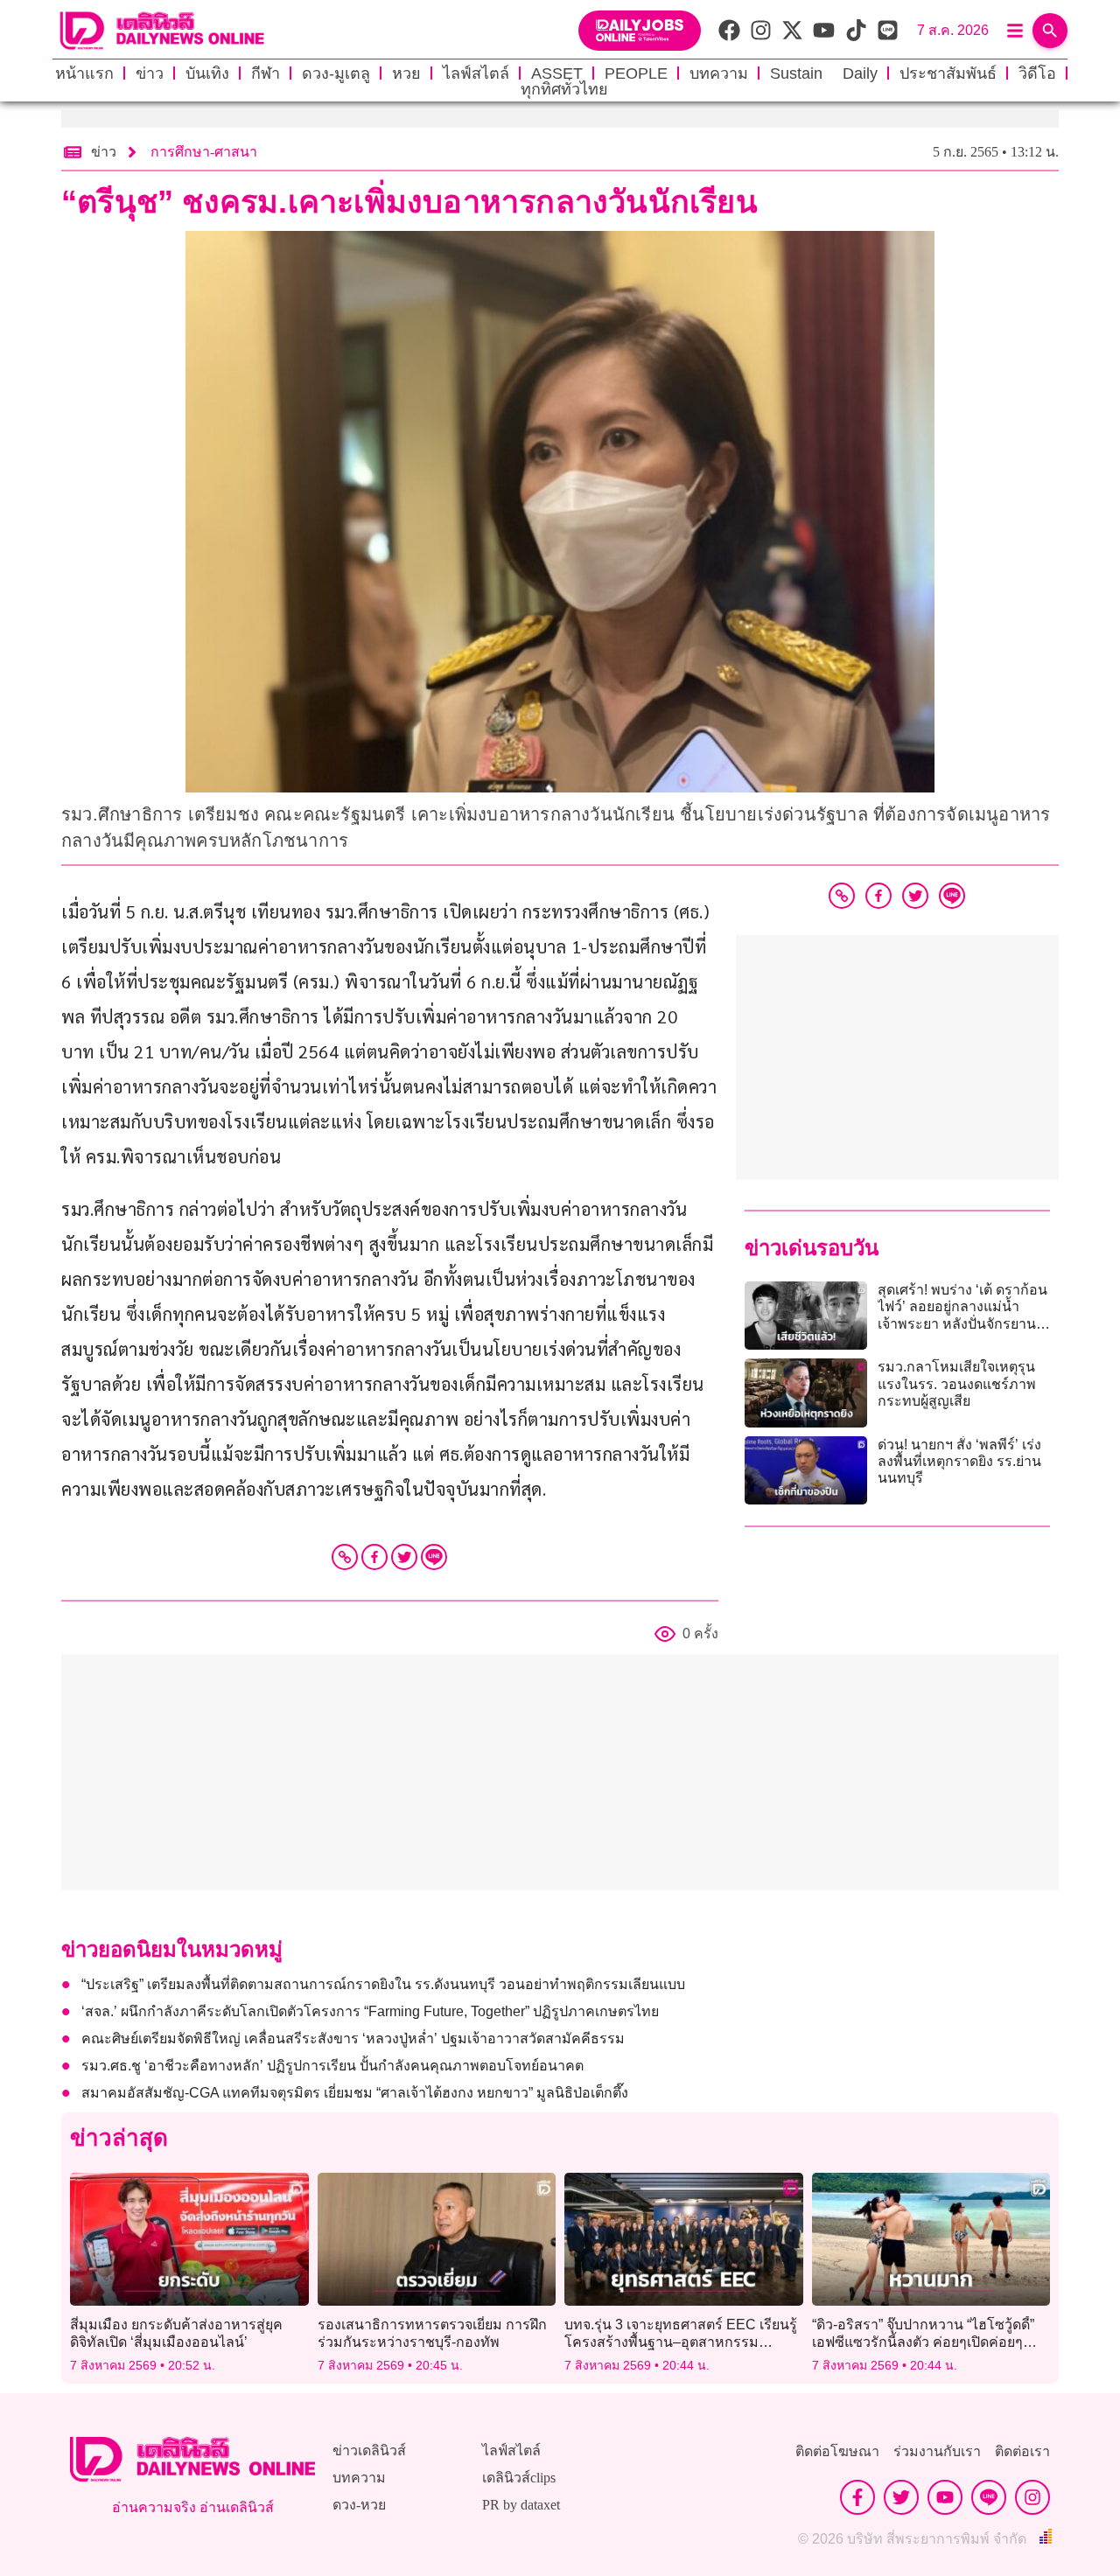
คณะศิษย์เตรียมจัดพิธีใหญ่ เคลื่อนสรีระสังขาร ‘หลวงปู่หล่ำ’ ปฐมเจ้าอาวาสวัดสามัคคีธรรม (353, 2038)
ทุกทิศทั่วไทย (564, 89)
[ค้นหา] (1050, 31)
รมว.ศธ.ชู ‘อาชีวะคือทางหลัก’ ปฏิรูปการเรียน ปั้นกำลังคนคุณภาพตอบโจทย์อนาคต (332, 2066)
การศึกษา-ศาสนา (204, 152)
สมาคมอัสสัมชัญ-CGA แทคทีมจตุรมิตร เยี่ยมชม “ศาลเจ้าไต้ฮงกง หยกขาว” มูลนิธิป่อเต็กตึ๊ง (355, 2093)
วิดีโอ (1037, 73)
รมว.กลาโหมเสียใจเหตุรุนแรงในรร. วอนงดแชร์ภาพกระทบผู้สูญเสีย (957, 1383)
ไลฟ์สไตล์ (476, 73)
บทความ (719, 73)
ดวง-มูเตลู (336, 73)
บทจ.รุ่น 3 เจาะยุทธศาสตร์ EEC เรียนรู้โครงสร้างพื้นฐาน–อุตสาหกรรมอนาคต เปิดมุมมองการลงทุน (681, 2341)
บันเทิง (207, 73)
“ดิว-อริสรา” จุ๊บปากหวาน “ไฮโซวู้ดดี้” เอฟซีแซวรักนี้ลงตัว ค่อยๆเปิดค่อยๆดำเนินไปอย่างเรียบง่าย (923, 2341)
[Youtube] (945, 2497)
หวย (406, 73)
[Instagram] (1032, 2497)
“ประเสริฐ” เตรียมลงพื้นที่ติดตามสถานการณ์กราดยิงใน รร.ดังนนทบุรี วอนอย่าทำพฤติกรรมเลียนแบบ (383, 1984)
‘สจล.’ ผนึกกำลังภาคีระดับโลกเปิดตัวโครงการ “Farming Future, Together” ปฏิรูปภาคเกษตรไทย (370, 2011)
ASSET (557, 73)
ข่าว (150, 73)
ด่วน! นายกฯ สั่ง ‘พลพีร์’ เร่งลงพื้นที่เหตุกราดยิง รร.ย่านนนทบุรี (959, 1461)
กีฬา (266, 73)
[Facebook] (374, 1557)
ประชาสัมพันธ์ (948, 73)
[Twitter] (404, 1557)
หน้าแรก (84, 73)
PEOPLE (636, 73)
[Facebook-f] (857, 2497)
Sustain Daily (824, 73)
